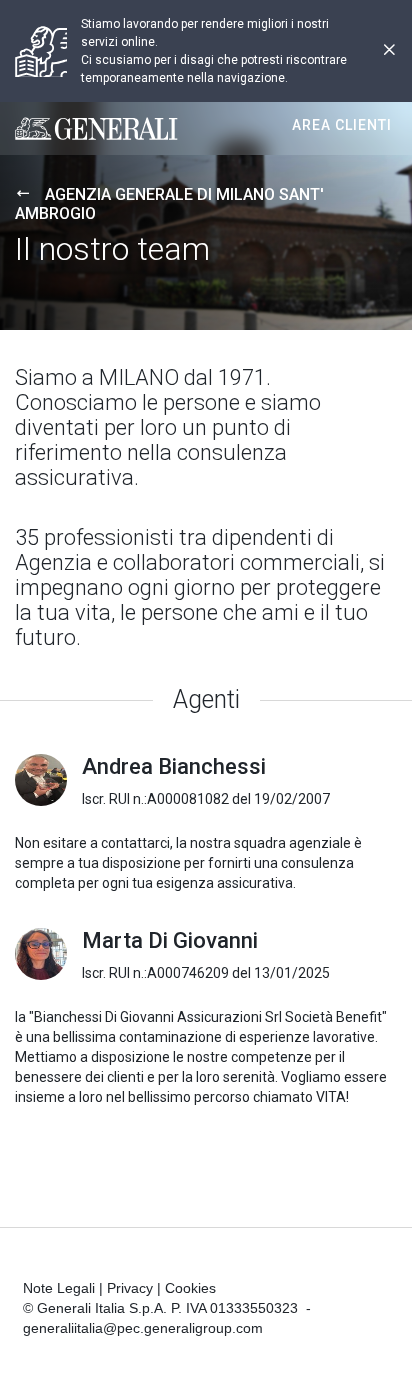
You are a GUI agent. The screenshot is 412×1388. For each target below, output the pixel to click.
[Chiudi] (389, 51)
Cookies (190, 1288)
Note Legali (59, 1288)
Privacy (130, 1288)
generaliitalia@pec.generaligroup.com (143, 1328)
